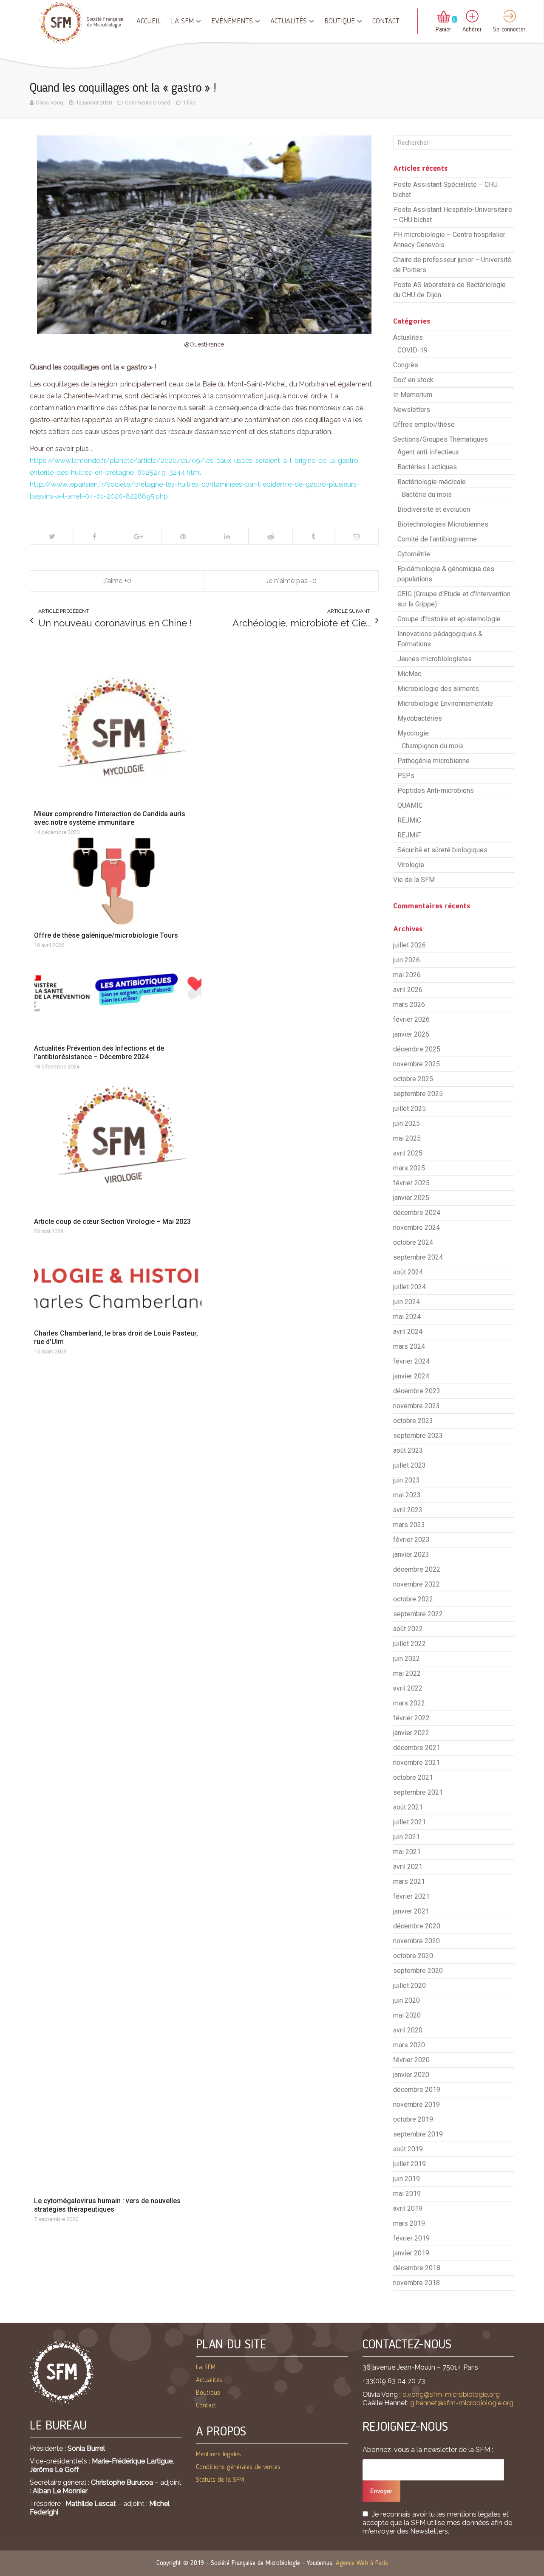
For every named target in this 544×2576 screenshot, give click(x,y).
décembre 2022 (417, 1569)
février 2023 (411, 1540)
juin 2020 (407, 2000)
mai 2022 (407, 1673)
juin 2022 (407, 1659)
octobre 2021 (413, 1777)
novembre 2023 (416, 1406)
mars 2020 (409, 2045)
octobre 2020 (413, 1956)
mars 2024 (409, 1346)
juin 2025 (407, 1123)
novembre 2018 (416, 2283)
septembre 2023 (418, 1436)
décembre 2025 (417, 1049)
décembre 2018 (417, 2268)
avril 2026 (408, 990)
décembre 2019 (417, 2090)
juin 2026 (407, 960)
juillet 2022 (409, 1644)
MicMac (409, 674)
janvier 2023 (411, 1554)
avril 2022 (408, 1688)
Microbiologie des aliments (438, 689)
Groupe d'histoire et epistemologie (449, 619)
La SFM (182, 21)
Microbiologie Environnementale (445, 703)
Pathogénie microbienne (433, 761)
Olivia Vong (50, 103)
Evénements (232, 21)
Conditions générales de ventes (238, 2467)
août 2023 (408, 1450)
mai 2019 (407, 2194)
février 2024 (411, 1361)
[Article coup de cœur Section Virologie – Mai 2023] (118, 1141)
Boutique (340, 21)
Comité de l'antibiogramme (437, 539)
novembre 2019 (416, 2104)
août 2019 (408, 2149)
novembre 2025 (416, 1064)
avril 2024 (408, 1332)
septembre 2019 (418, 2134)
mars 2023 (409, 1525)
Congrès (406, 365)
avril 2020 (408, 2030)
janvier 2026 (411, 1034)
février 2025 (411, 1183)
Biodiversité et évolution (434, 509)
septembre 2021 (418, 1792)
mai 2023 (407, 1495)
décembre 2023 (417, 1391)
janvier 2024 (411, 1376)
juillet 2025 (409, 1109)
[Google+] (138, 536)
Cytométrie (414, 554)
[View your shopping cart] (444, 17)
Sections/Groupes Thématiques (441, 439)
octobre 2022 (413, 1599)
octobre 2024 (413, 1242)
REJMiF (409, 835)
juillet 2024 (409, 1287)
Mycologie (413, 733)
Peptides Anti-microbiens (436, 791)
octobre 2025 (413, 1079)
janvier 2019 (411, 2253)
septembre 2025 (418, 1094)
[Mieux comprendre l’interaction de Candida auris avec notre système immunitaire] (118, 733)
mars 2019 (409, 2223)
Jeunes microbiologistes (435, 659)
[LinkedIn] (227, 536)
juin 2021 (407, 1837)
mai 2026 (407, 975)
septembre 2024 (418, 1257)
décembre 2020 (417, 1926)
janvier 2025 (411, 1198)
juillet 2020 (409, 1986)
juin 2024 (407, 1302)
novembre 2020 (416, 1941)
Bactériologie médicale (432, 482)
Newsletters (412, 410)
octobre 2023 (413, 1421)
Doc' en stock (413, 380)
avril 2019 (408, 2208)
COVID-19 (412, 350)
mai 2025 (407, 1138)
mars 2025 (409, 1168)
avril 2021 (408, 1867)
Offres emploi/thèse (424, 424)
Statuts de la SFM (220, 2480)
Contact (386, 21)
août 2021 (408, 1807)
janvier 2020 (411, 2075)
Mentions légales (218, 2455)
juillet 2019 (409, 2164)
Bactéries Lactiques (427, 467)
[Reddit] (270, 536)
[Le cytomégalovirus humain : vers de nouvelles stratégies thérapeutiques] (118, 1773)
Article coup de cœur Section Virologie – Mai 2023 (112, 1222)
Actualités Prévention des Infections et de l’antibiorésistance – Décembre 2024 (99, 1053)
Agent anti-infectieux (428, 452)
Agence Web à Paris (362, 2563)
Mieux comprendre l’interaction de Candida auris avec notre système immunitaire (110, 818)
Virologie (411, 865)
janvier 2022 (411, 1733)
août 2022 (408, 1629)
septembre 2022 (418, 1614)
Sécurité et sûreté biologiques (442, 850)
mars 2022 (409, 1703)
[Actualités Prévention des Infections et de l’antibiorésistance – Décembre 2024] (118, 994)
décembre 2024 (417, 1213)
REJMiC (409, 820)
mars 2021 (409, 1881)
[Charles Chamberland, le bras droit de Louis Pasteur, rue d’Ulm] (118, 1279)
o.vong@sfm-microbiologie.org (451, 2394)
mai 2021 (407, 1852)
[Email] (356, 536)
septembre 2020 (418, 1971)
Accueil (149, 21)
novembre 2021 (416, 1763)
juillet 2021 (409, 1822)
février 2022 (411, 1718)
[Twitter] (52, 536)
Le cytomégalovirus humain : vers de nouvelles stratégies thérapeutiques (107, 2205)
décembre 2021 (417, 1748)
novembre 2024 (416, 1227)
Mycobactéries (420, 718)
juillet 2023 (409, 1465)
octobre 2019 (413, 2119)
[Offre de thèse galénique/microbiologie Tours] (118, 881)
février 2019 (411, 2238)
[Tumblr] (313, 536)
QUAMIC (410, 805)
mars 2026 (409, 1005)
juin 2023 (407, 1480)
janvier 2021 (411, 1911)
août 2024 (408, 1272)
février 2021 (411, 1896)
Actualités (289, 21)
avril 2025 (408, 1153)
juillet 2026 (409, 945)
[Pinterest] (183, 536)
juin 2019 (407, 2179)
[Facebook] (94, 536)
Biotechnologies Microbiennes (443, 524)
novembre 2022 (416, 1584)
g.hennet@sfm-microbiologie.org (462, 2403)
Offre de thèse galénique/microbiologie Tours (106, 935)
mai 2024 (407, 1317)
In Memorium (413, 395)
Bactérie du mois (427, 495)
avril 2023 (408, 1510)
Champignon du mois (433, 746)
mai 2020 (407, 2015)
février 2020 (411, 2060)
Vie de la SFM (414, 880)
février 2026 (411, 1019)
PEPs (406, 776)
